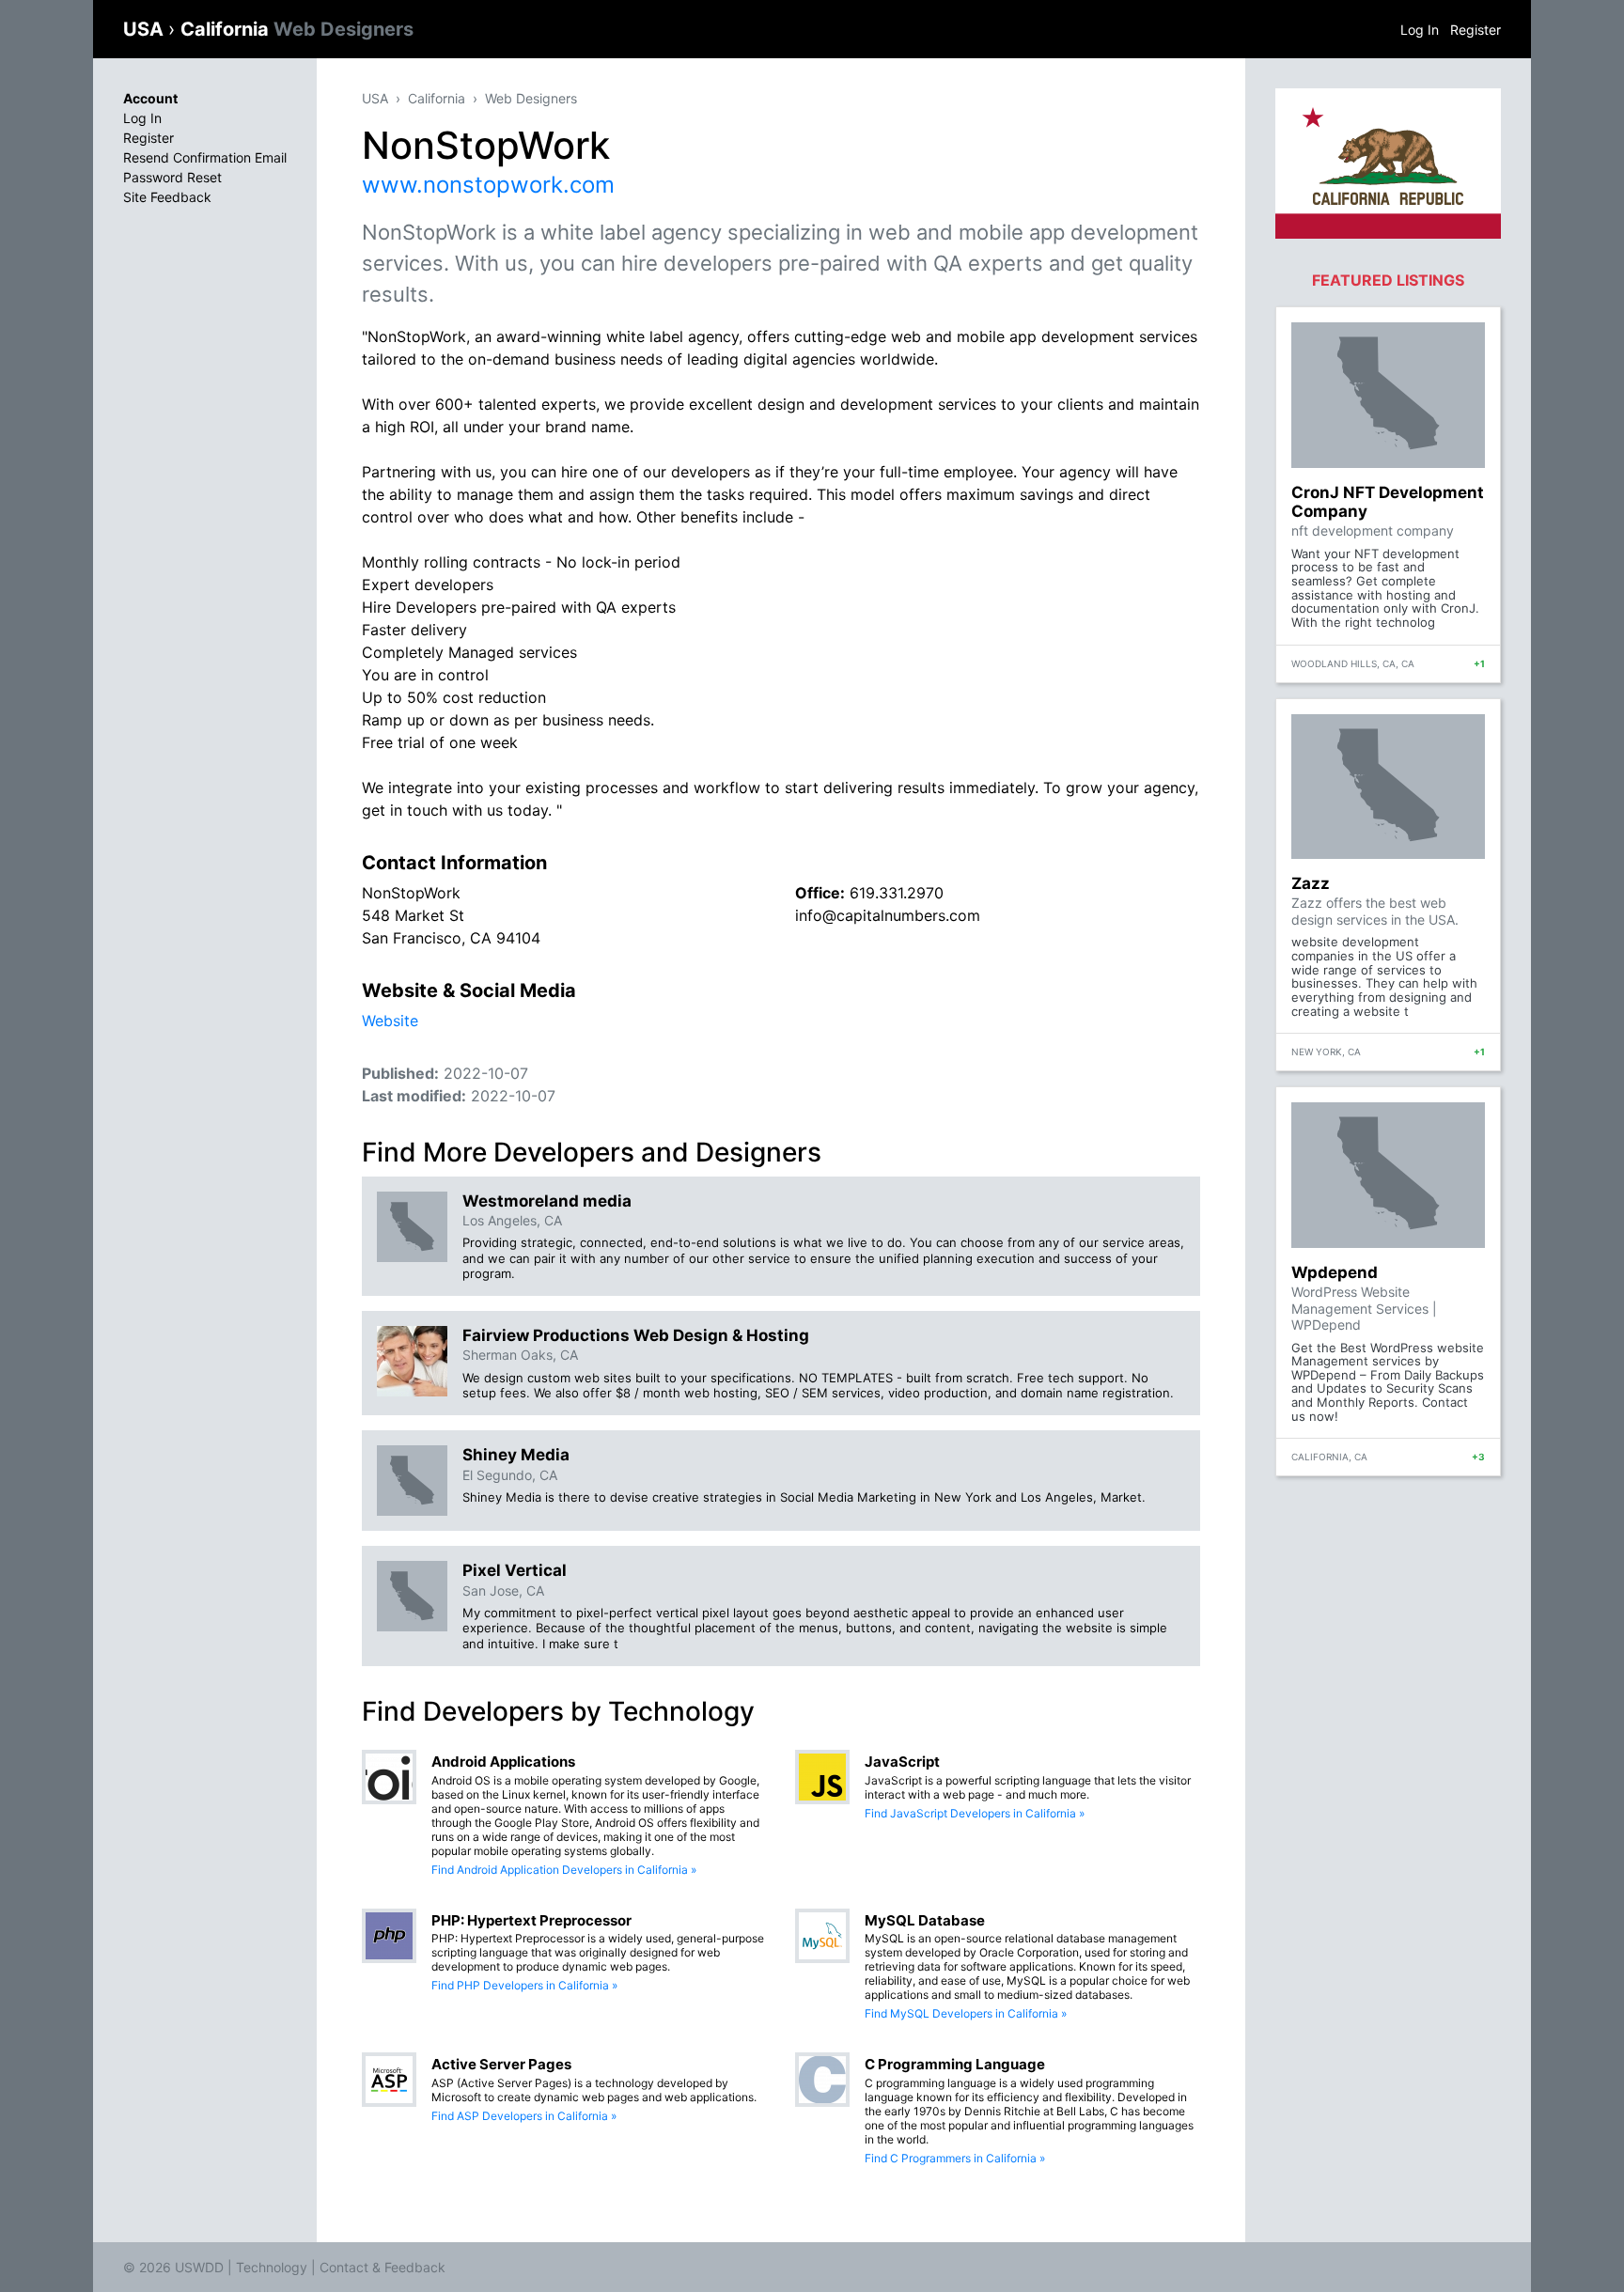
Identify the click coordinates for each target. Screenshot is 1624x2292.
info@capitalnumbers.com (888, 915)
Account (150, 98)
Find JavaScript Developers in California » (975, 1813)
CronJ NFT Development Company (1388, 502)
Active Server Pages (501, 2064)
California (297, 29)
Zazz (1311, 883)
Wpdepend (1335, 1272)
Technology (272, 2267)
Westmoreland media (547, 1201)
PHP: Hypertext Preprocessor (531, 1920)
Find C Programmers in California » (955, 2158)
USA (146, 29)
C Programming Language (955, 2064)
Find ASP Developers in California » (524, 2116)
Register (1476, 30)
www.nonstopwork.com (488, 185)
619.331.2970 (897, 893)
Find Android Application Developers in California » (564, 1870)
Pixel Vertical (515, 1570)
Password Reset (172, 177)
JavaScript (902, 1762)
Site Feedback (167, 197)
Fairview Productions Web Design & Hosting (636, 1335)
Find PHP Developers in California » (524, 1985)
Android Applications (503, 1762)
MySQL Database (925, 1920)
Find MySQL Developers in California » (966, 2013)
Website (390, 1021)
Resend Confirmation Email (205, 157)
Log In (1420, 30)
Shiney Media (516, 1455)
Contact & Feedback (383, 2267)
